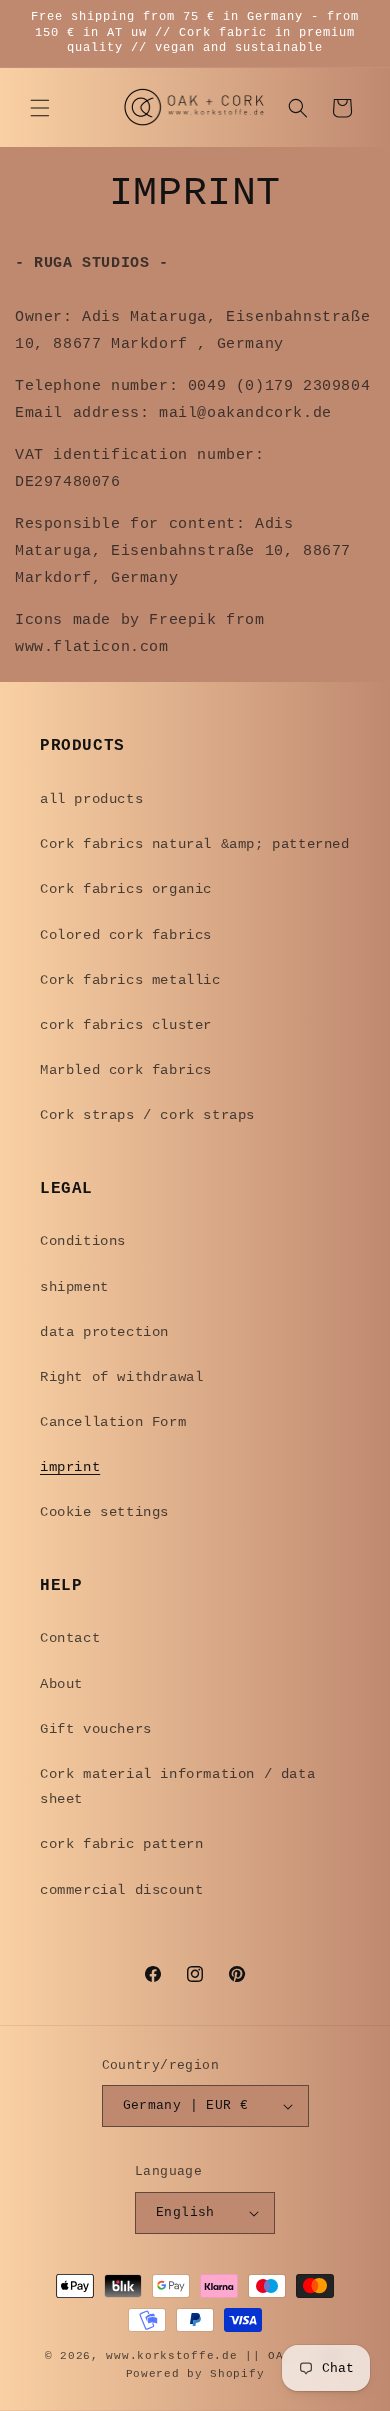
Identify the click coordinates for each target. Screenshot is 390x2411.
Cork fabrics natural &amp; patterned (195, 844)
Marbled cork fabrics (126, 1070)
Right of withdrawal (121, 1377)
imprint (70, 1467)
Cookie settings (104, 1512)
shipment (74, 1287)
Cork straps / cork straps (147, 1115)
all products (91, 799)
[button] (40, 108)
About (61, 1684)
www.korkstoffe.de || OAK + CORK (225, 2356)
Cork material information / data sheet (177, 1786)
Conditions (83, 1241)
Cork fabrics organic (126, 889)
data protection (104, 1332)
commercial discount (121, 1890)
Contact (70, 1638)
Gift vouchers (96, 1729)
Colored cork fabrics (126, 935)
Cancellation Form (113, 1422)
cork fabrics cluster (126, 1025)
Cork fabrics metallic (130, 980)
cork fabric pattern (121, 1844)
